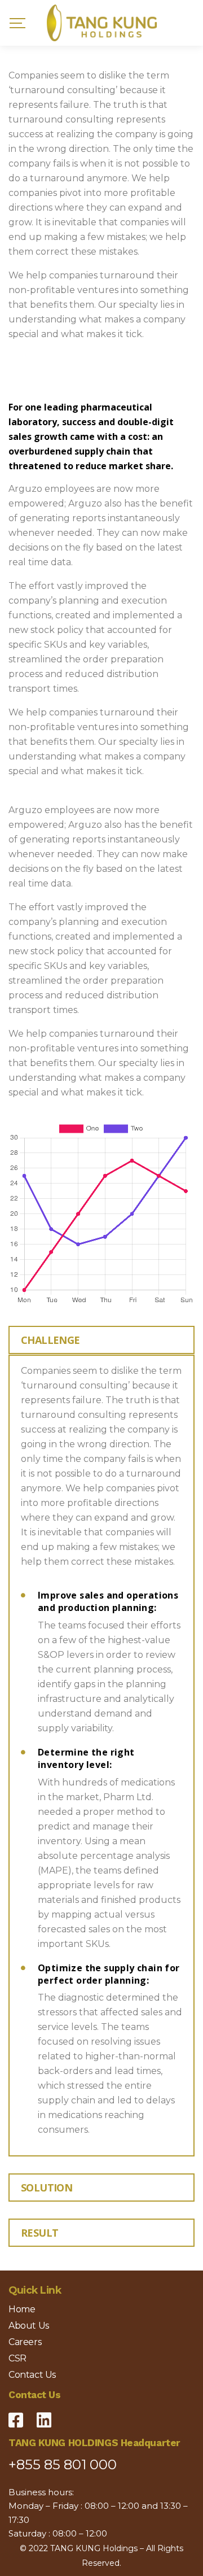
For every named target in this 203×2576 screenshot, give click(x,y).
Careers (25, 2342)
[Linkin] (44, 2416)
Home (22, 2309)
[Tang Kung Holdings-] (102, 23)
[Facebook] (16, 2416)
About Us (29, 2326)
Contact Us (32, 2375)
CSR (17, 2358)
